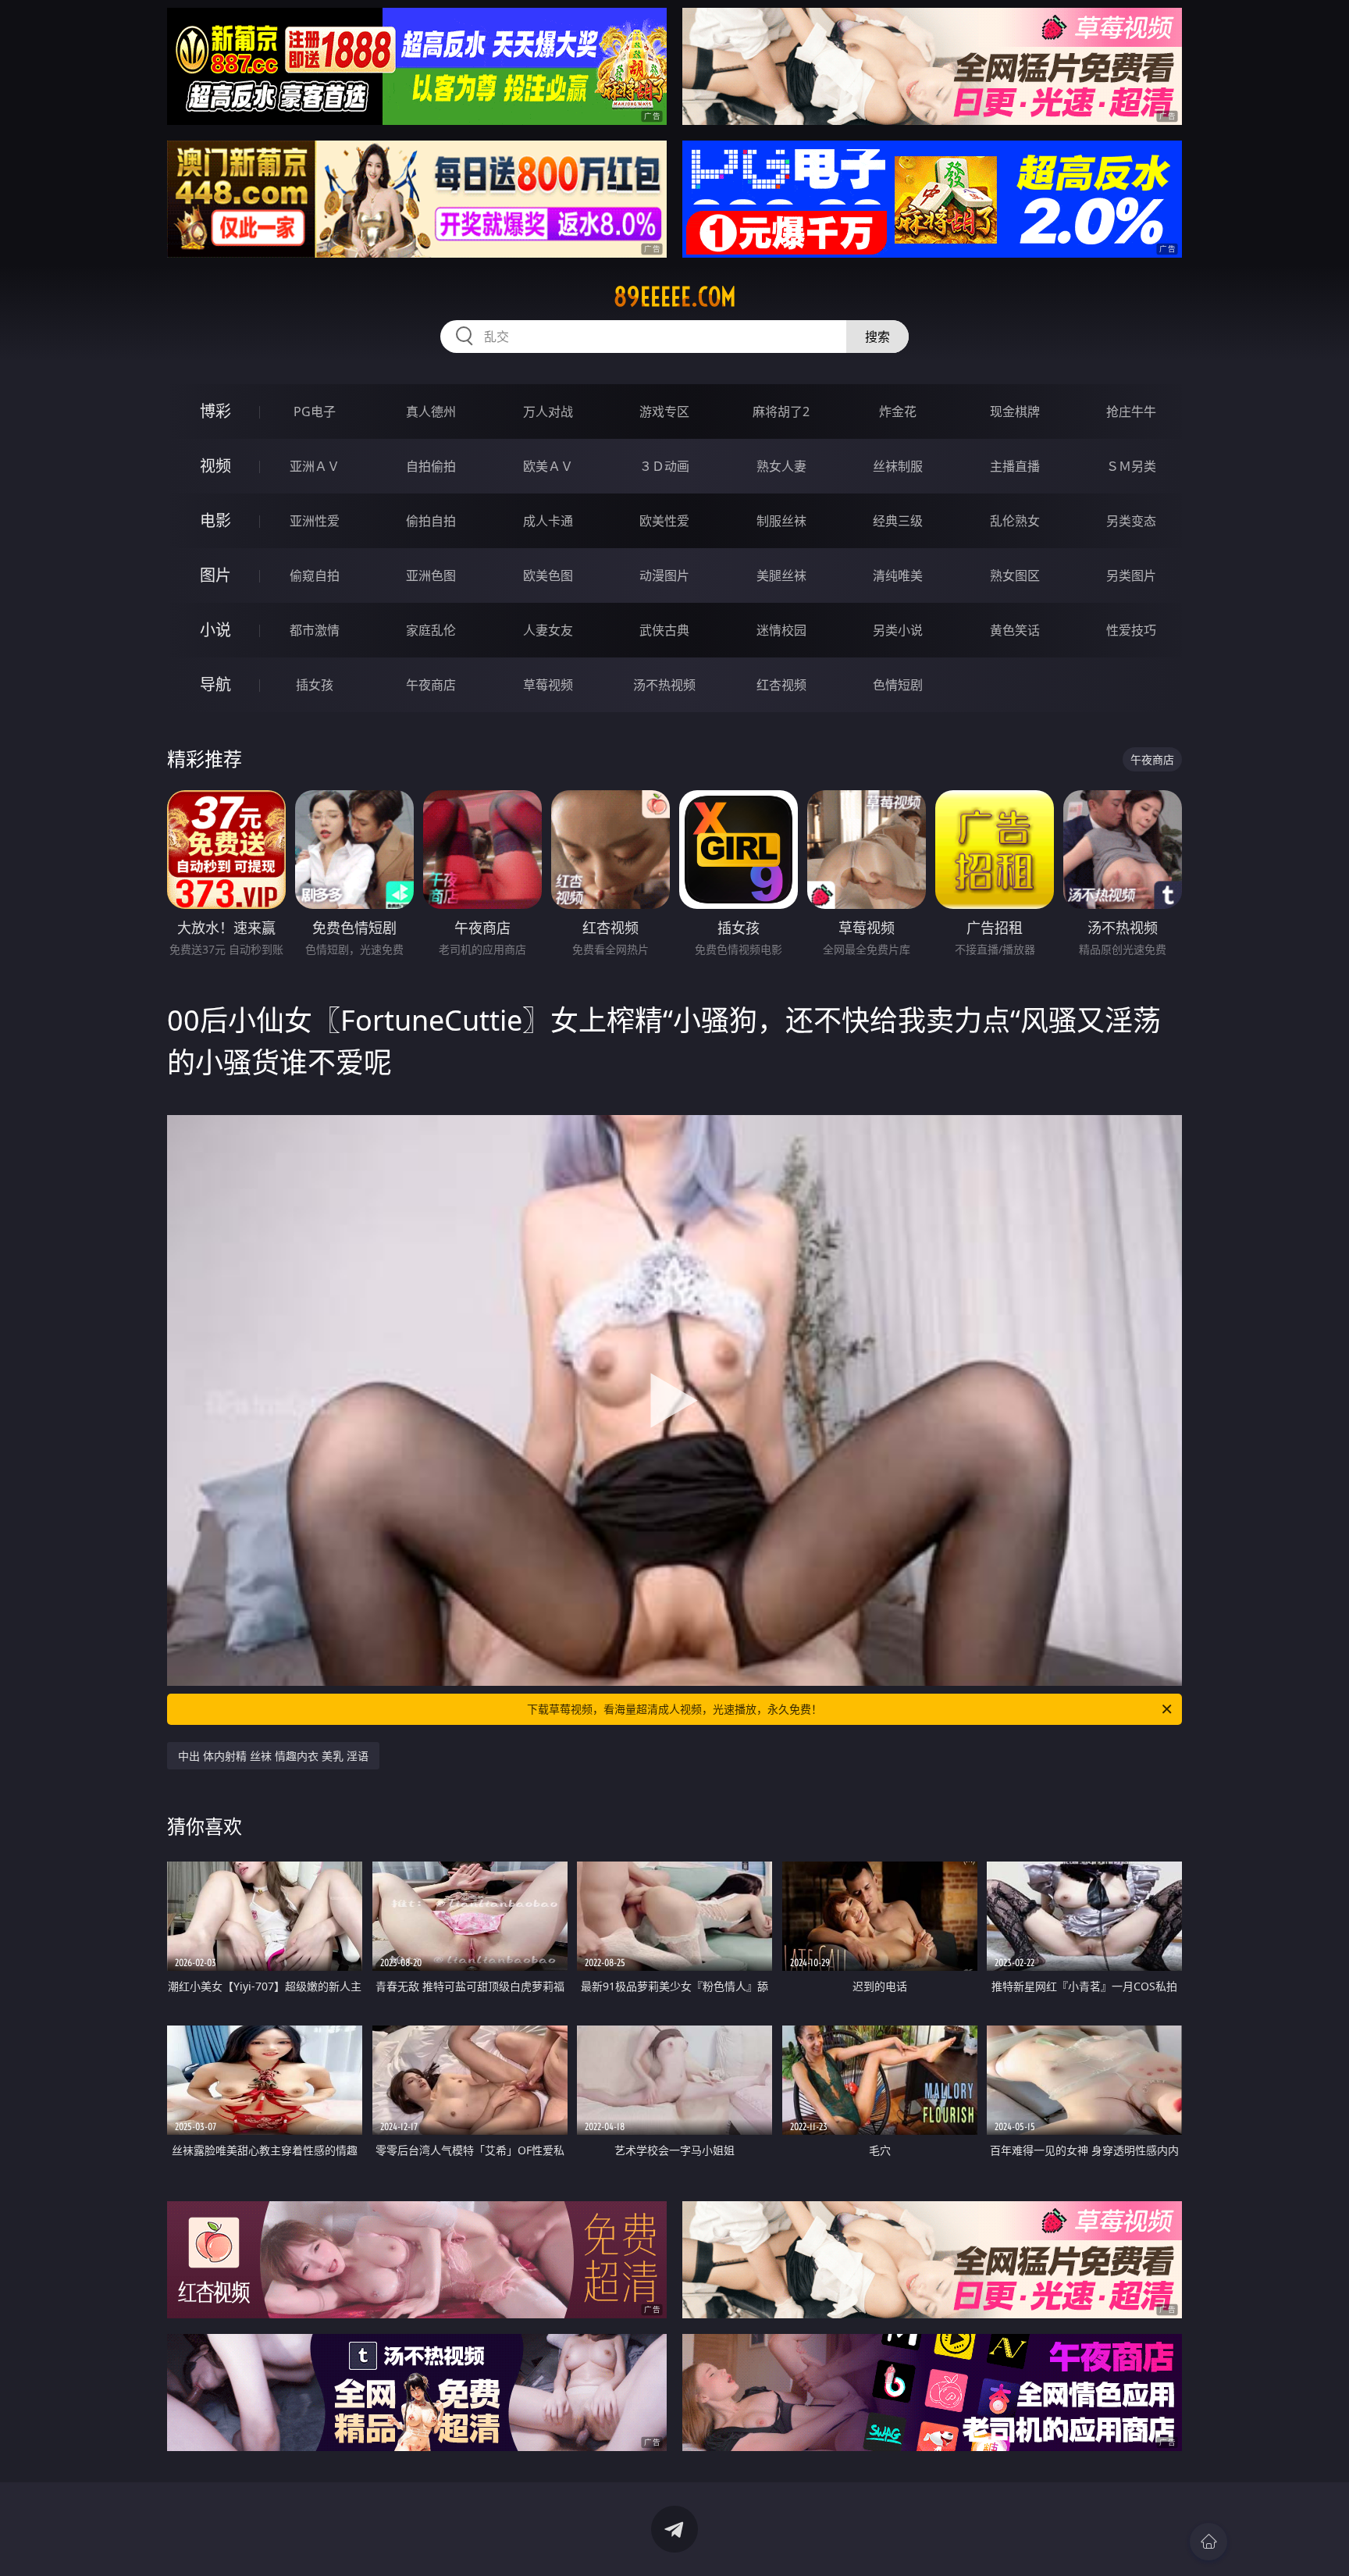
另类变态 (1131, 521)
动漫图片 (664, 575)
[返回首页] (1208, 2542)
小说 (215, 630)
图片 (215, 575)
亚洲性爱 (315, 521)
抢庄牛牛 (1131, 412)
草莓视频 (548, 685)
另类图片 (1131, 575)
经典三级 (898, 521)
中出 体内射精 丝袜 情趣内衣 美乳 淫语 (273, 1756)
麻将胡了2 (781, 412)
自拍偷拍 (431, 466)
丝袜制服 (898, 466)
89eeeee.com (675, 297)
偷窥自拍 (315, 575)
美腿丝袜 (781, 575)
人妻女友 (548, 630)
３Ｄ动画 (664, 466)
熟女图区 (1015, 575)
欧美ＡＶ (548, 466)
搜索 (877, 337)
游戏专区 (664, 412)
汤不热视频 (664, 685)
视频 (215, 466)
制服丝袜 (781, 521)
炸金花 (898, 412)
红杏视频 (781, 685)
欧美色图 (548, 575)
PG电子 (315, 412)
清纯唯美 (898, 575)
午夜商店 (431, 685)
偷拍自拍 (431, 521)
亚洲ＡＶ (315, 466)
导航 (215, 684)
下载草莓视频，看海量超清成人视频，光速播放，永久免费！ (674, 1709)
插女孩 (315, 685)
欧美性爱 (664, 521)
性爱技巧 (1131, 630)
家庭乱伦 (431, 630)
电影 (215, 520)
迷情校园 (781, 630)
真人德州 (431, 412)
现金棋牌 (1015, 412)
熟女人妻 (781, 466)
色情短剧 (898, 685)
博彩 (215, 411)
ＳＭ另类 (1131, 466)
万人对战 (548, 412)
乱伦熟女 (1015, 521)
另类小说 (898, 630)
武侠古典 (664, 630)
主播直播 (1015, 466)
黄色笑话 (1015, 630)
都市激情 (315, 630)
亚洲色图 (431, 575)
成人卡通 (548, 521)
